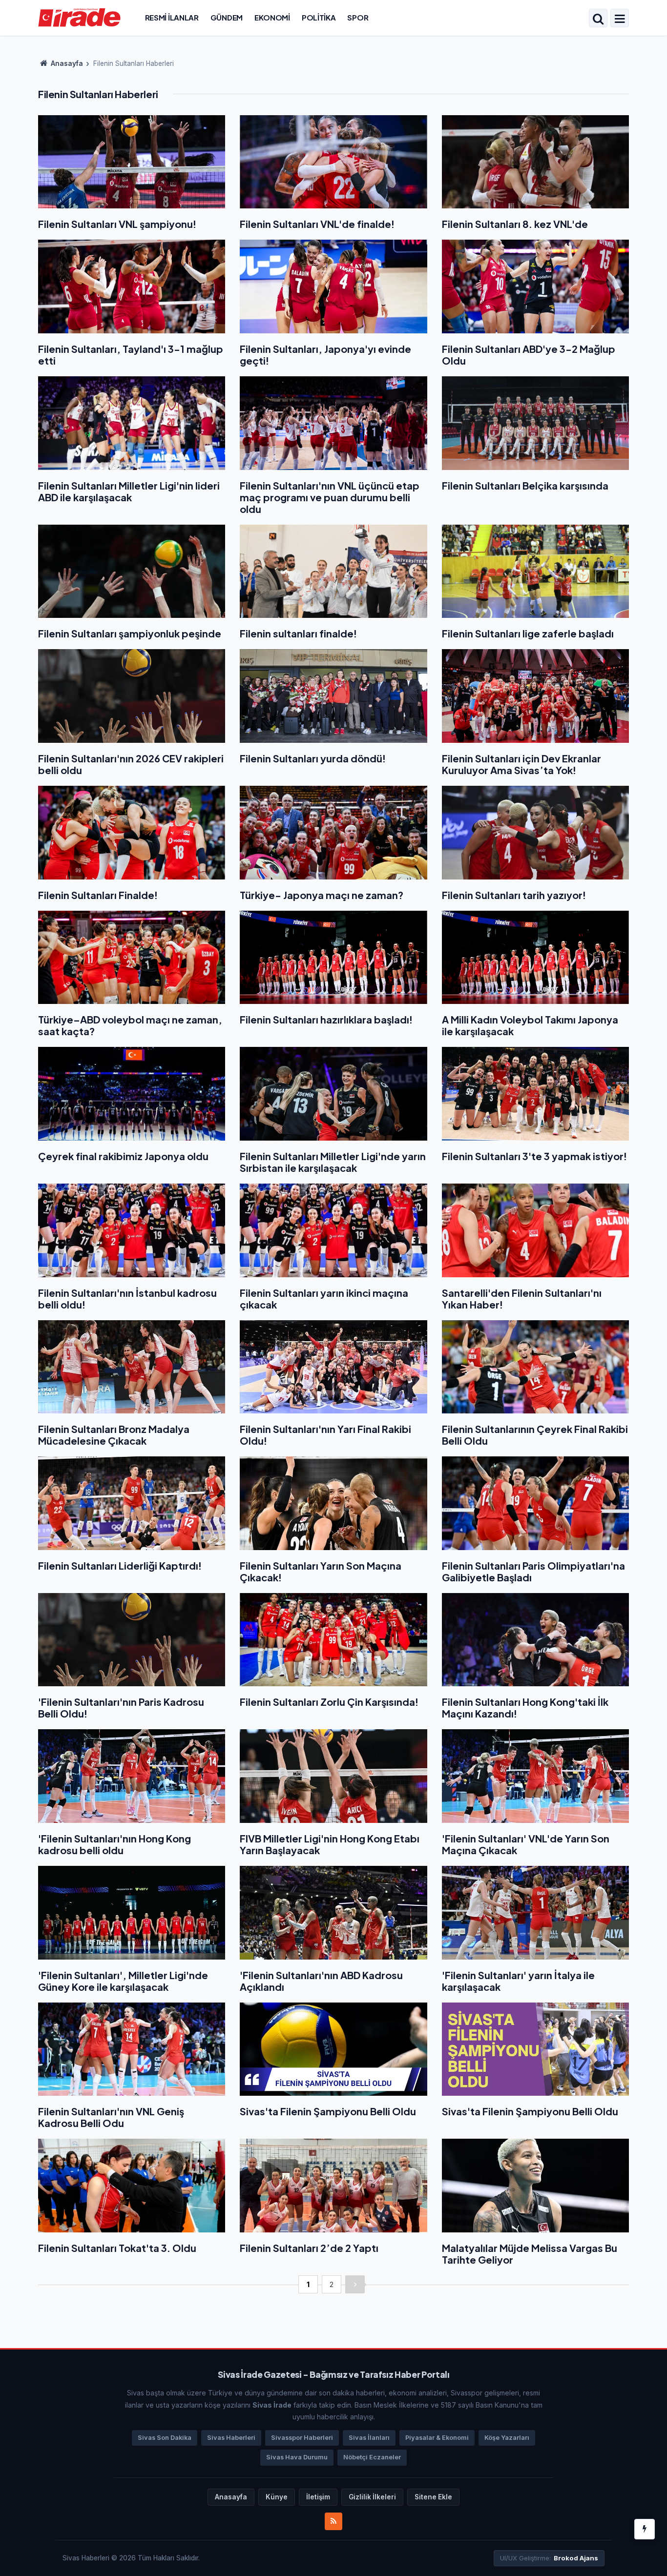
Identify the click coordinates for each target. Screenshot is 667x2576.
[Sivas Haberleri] (79, 17)
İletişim (318, 2497)
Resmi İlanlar (172, 17)
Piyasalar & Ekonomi (437, 2438)
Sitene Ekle (433, 2497)
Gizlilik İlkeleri (372, 2497)
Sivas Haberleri (231, 2438)
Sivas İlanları (369, 2438)
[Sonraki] (355, 2284)
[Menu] (620, 19)
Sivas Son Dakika (165, 2438)
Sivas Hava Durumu (297, 2457)
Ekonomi (272, 17)
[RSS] (333, 2521)
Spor (358, 17)
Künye (277, 2497)
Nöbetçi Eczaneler (372, 2457)
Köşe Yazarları (507, 2438)
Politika (319, 17)
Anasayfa (66, 63)
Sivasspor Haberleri (302, 2438)
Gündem (227, 17)
